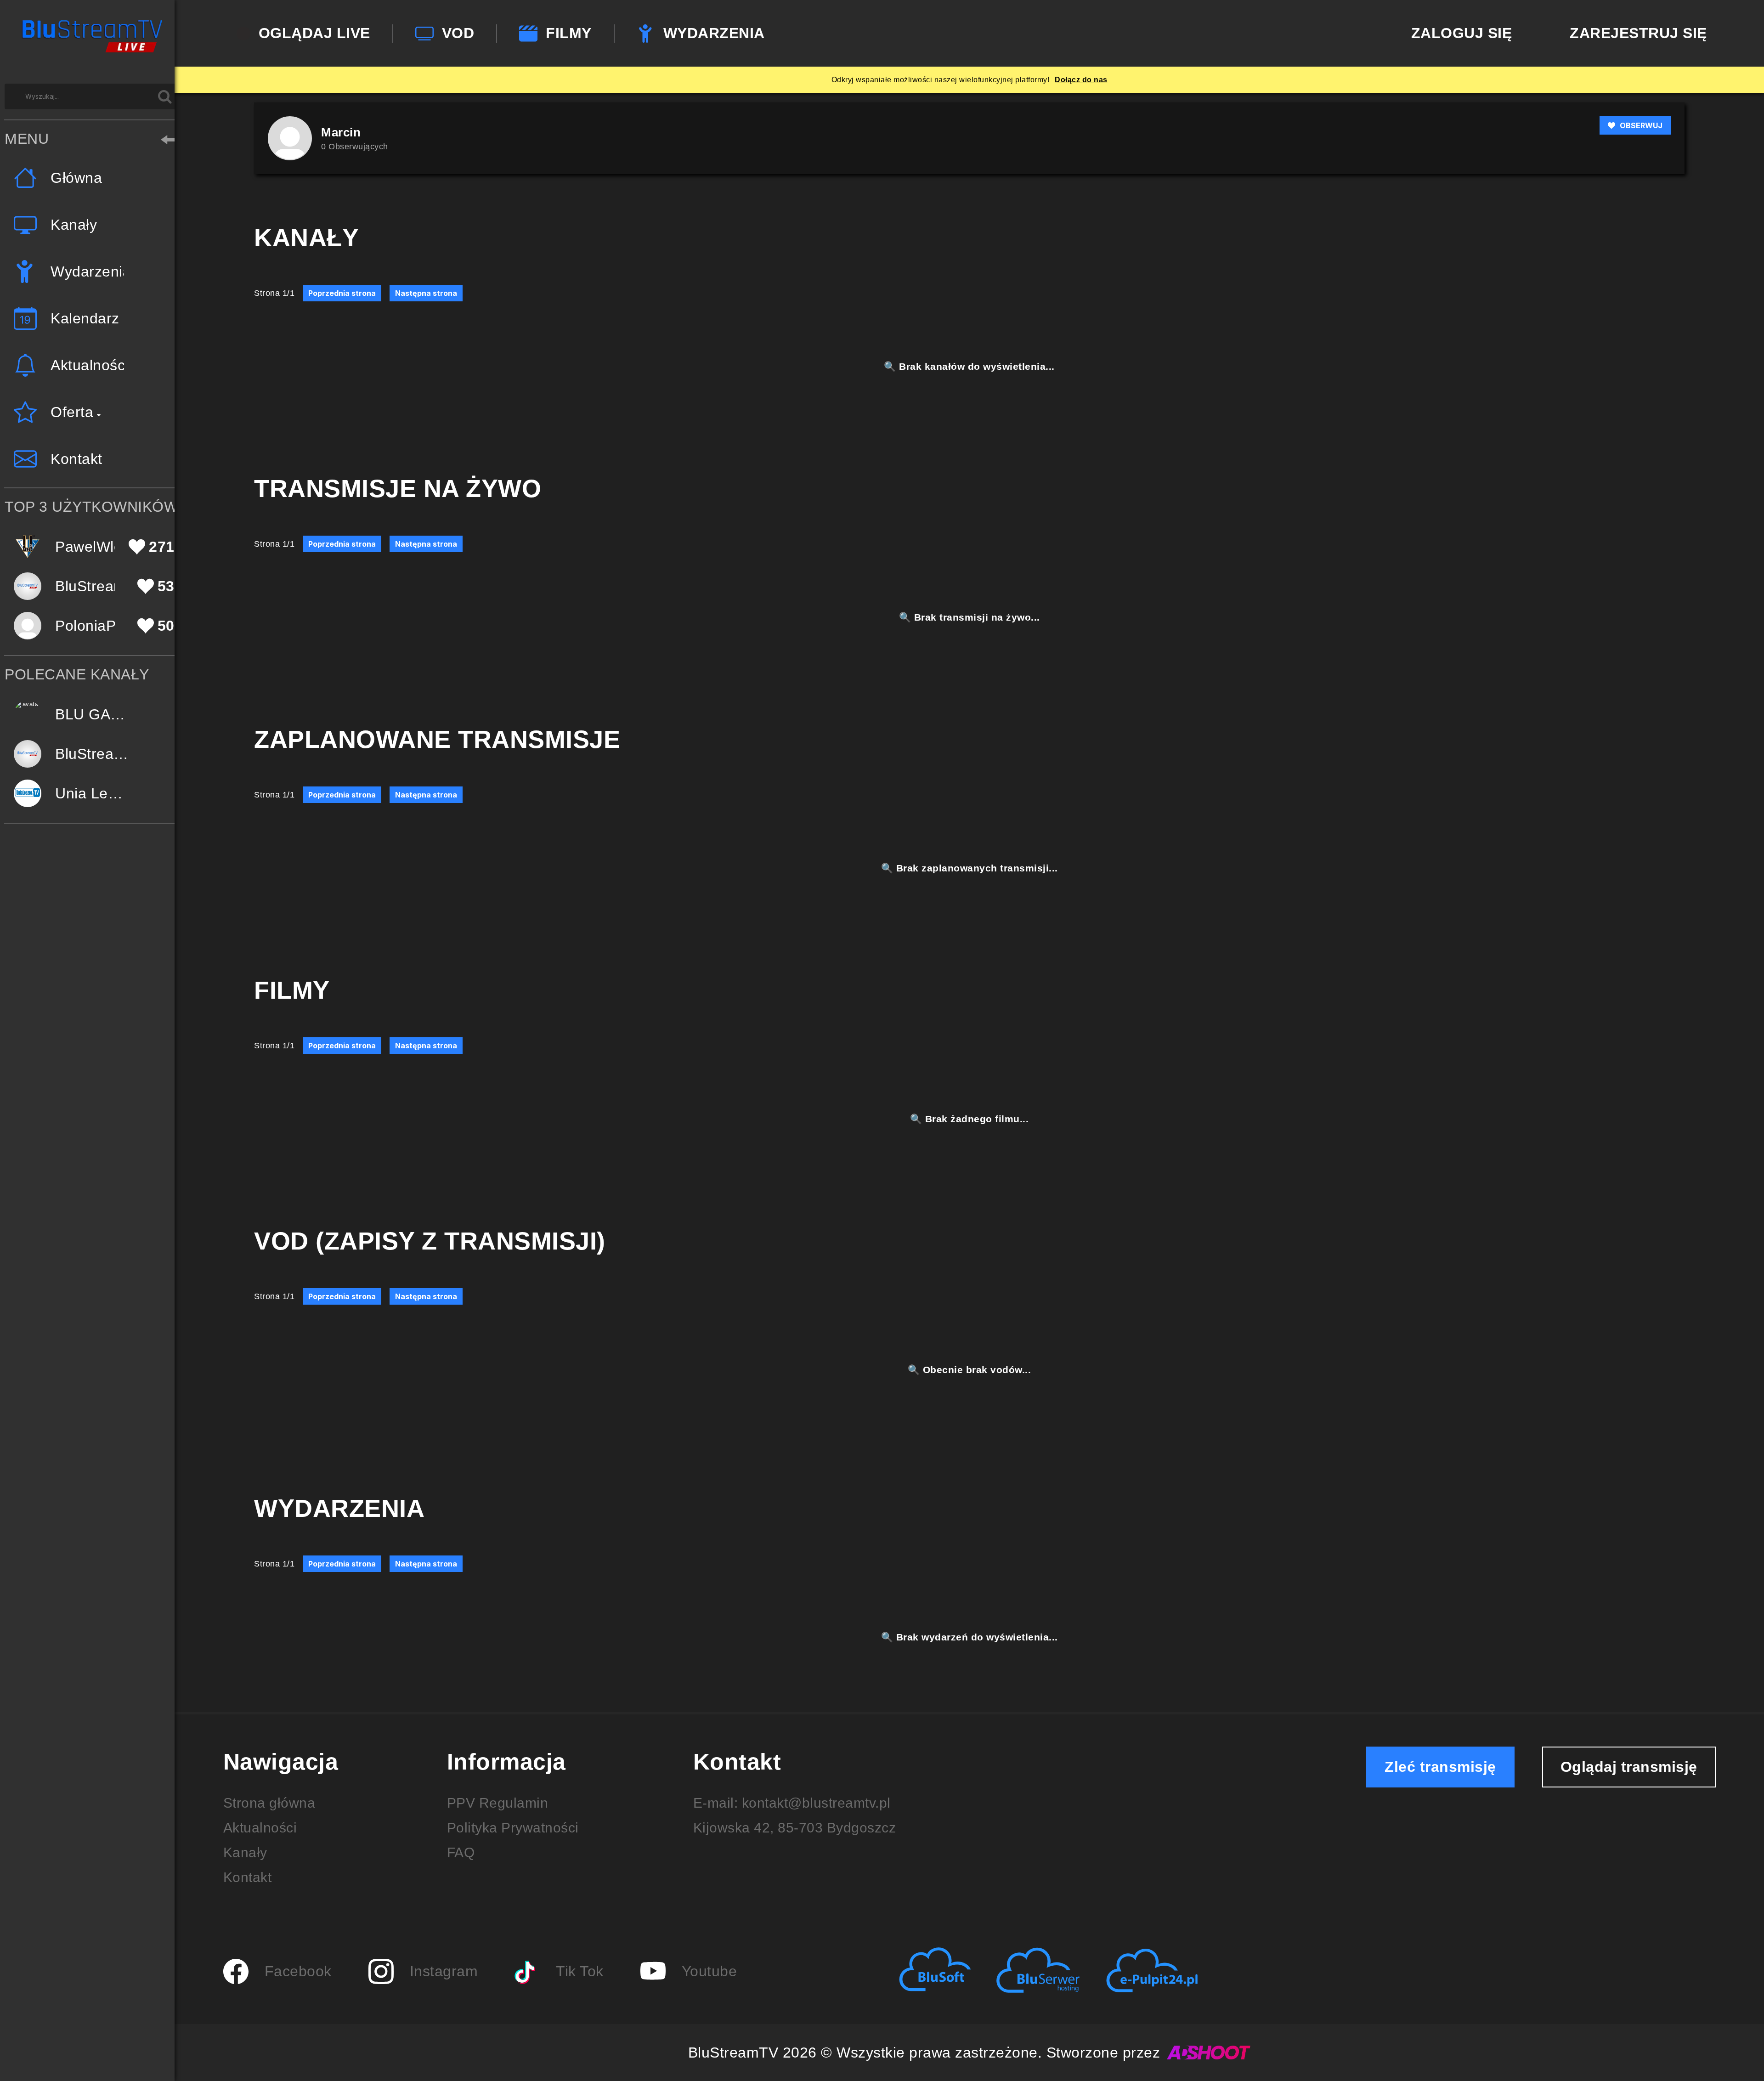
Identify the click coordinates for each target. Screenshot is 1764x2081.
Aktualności (260, 1828)
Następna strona (426, 293)
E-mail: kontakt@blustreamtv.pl (792, 1803)
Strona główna (269, 1803)
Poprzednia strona (342, 293)
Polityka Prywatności (513, 1828)
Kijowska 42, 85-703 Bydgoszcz (795, 1828)
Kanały (245, 1852)
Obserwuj (1641, 125)
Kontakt (248, 1877)
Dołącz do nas (1081, 80)
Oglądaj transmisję (1629, 1767)
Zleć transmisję (1440, 1767)
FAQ (461, 1852)
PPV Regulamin (498, 1803)
